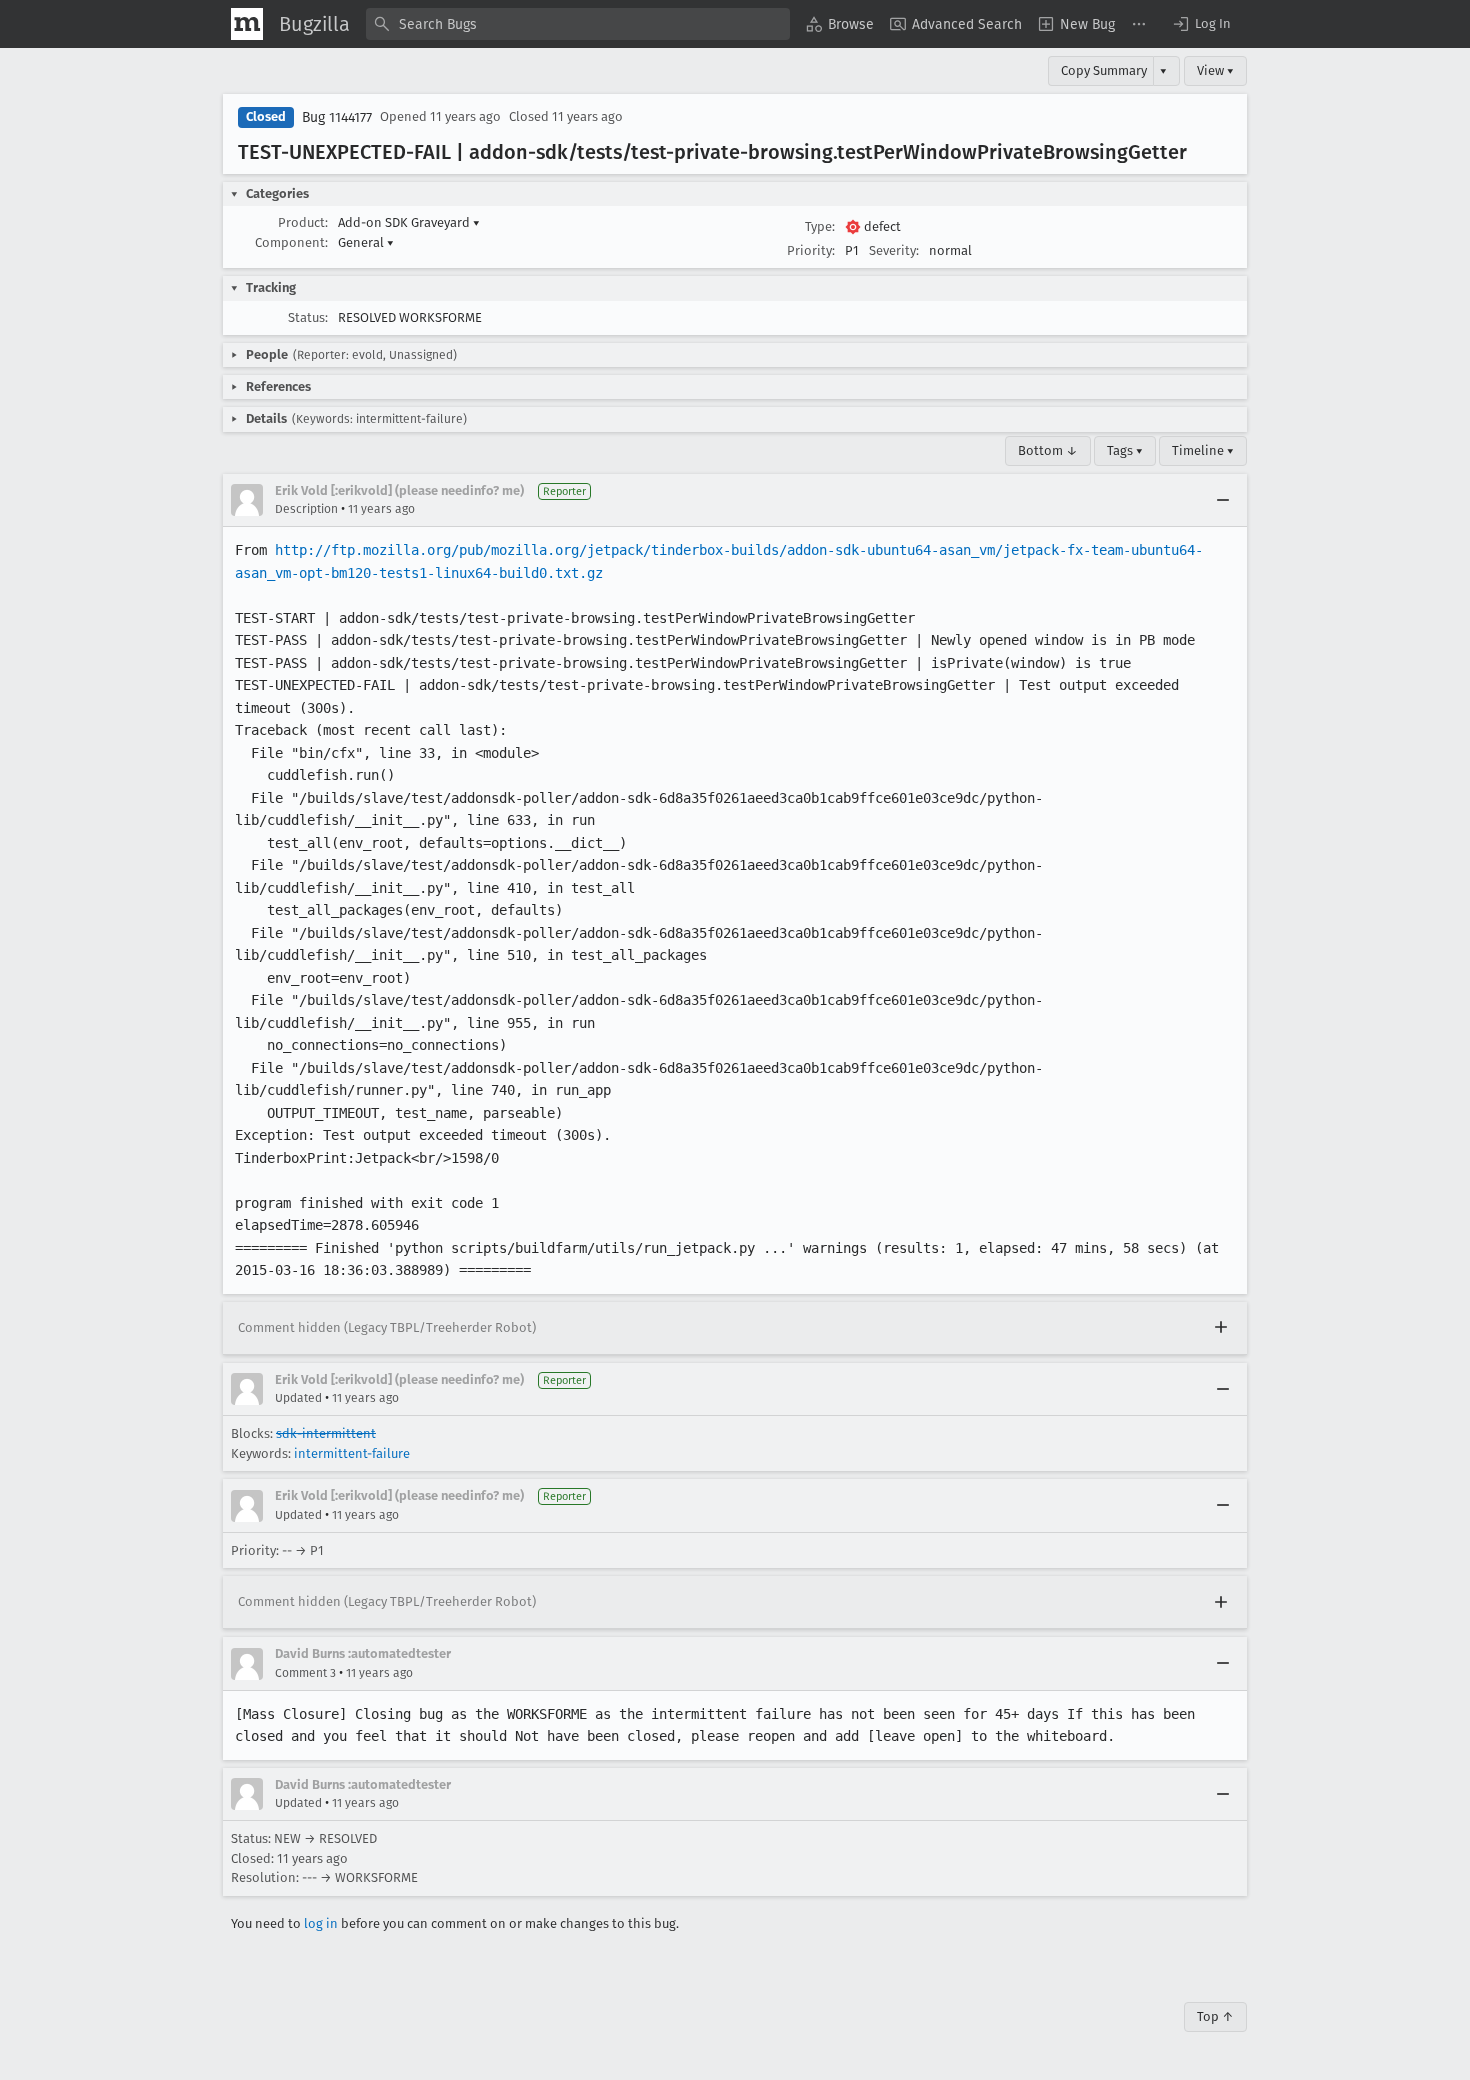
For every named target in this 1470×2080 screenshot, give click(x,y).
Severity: (894, 250)
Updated (298, 1398)
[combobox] (578, 24)
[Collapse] (1223, 500)
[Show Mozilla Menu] (247, 24)
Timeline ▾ (1203, 450)
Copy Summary (1104, 70)
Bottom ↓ (1048, 450)
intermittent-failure (352, 1453)
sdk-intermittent (326, 1433)
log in (321, 1923)
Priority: (811, 250)
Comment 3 (305, 1673)
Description (306, 509)
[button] (1201, 24)
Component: (291, 242)
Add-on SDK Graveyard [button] (409, 222)
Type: (820, 226)
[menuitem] (840, 24)
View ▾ (1215, 70)
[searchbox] (578, 24)
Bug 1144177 (337, 117)
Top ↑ (1215, 2016)
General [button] (366, 242)
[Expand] (1221, 1328)
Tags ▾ (1125, 450)
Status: (308, 317)
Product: (303, 222)
